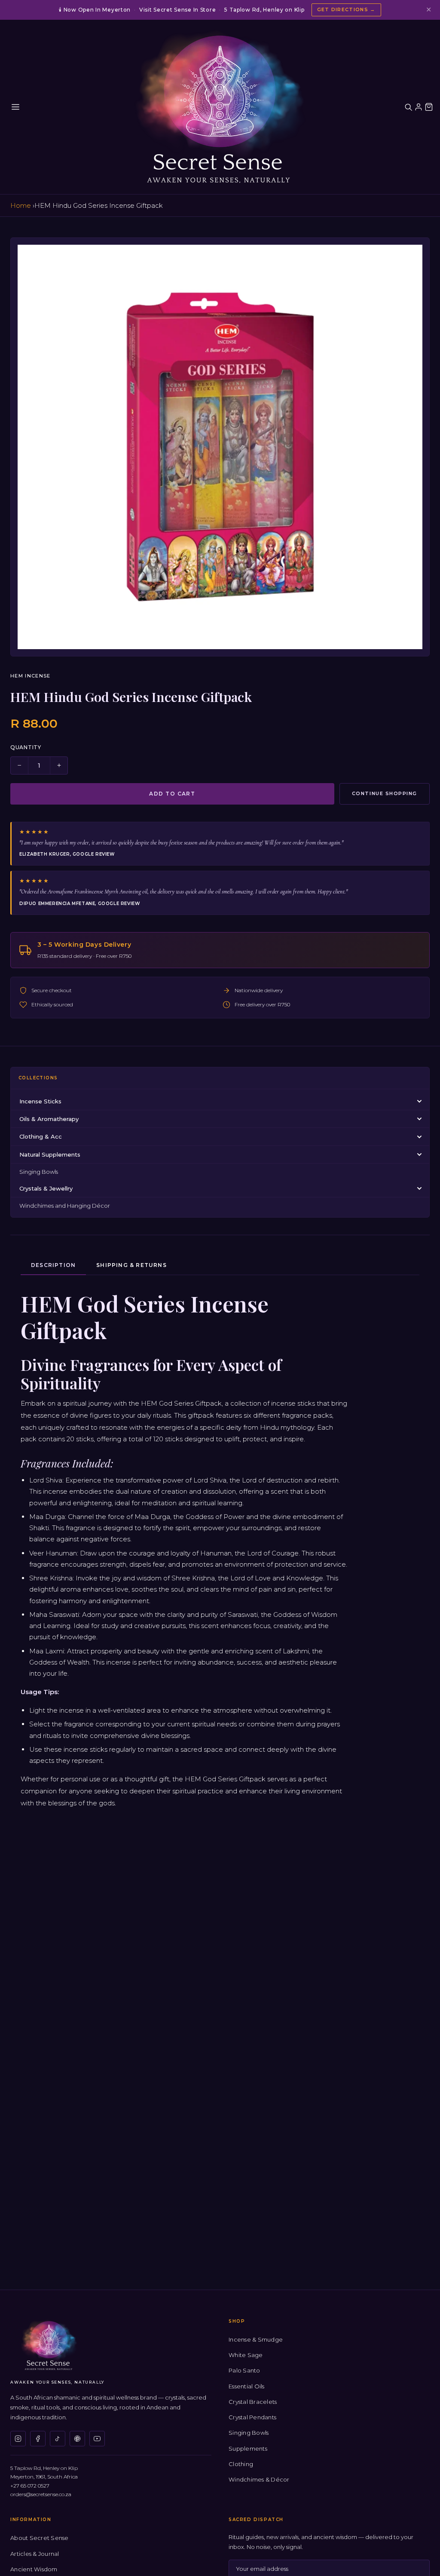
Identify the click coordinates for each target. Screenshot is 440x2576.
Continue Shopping (385, 793)
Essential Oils (247, 2386)
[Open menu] (15, 107)
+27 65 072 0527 (30, 2486)
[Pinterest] (77, 2439)
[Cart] (429, 107)
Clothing (241, 2464)
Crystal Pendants (252, 2417)
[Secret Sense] (220, 107)
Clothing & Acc (41, 1136)
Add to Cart (172, 794)
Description (53, 1265)
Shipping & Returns (131, 1265)
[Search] (408, 107)
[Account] (419, 107)
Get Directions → (346, 9)
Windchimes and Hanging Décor (65, 1206)
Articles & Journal (35, 2554)
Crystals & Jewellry (46, 1188)
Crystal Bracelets (253, 2402)
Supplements (248, 2448)
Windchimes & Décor (259, 2479)
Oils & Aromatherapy (49, 1119)
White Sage (246, 2355)
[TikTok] (58, 2439)
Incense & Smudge (256, 2339)
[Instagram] (18, 2439)
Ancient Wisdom (34, 2569)
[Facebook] (38, 2439)
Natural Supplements (50, 1154)
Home (21, 205)
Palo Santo (244, 2370)
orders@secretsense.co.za (41, 2494)
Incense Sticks (40, 1101)
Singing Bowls (39, 1172)
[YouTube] (97, 2439)
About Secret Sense (40, 2538)
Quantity (26, 747)
